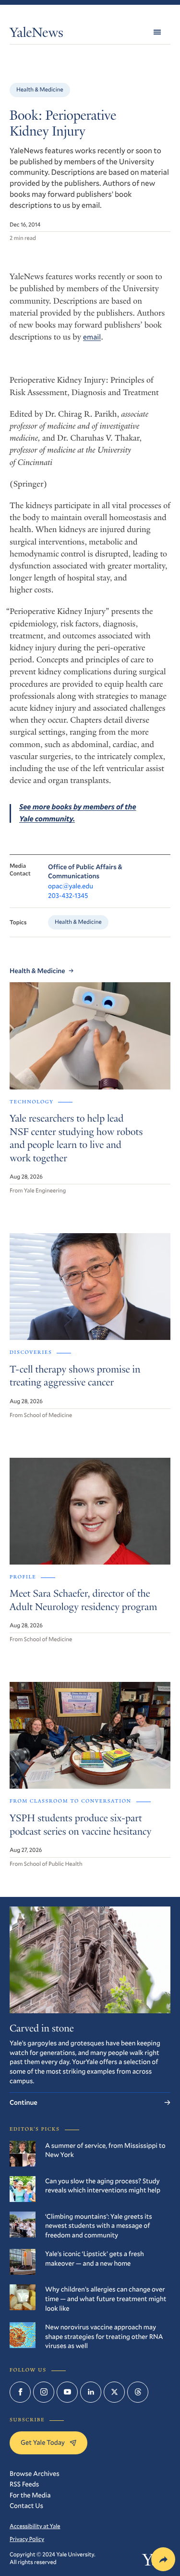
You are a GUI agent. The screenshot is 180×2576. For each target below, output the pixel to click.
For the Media (30, 2495)
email (92, 337)
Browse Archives (35, 2473)
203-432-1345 (68, 895)
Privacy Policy (27, 2539)
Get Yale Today (43, 2442)
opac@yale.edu (71, 886)
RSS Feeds (24, 2484)
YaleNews (36, 34)
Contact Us (26, 2505)
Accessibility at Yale (35, 2526)
